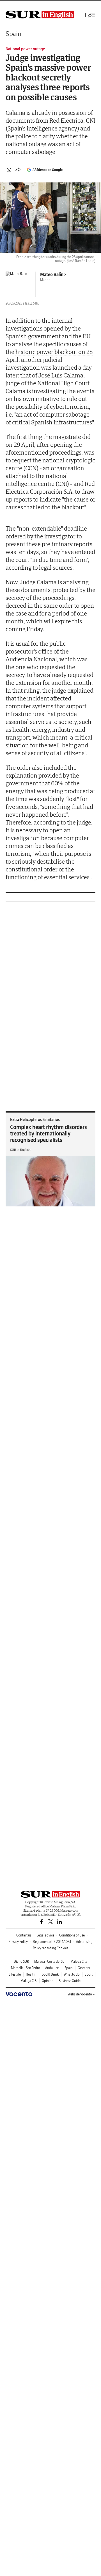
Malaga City (79, 1961)
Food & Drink (50, 1974)
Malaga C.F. (29, 1981)
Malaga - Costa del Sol (50, 1961)
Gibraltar (84, 1968)
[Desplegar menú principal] (92, 15)
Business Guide (70, 1981)
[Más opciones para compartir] (18, 170)
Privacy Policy (18, 1942)
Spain (14, 34)
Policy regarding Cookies (50, 1948)
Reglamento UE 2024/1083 (52, 1942)
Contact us (24, 1935)
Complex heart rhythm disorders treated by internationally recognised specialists (49, 1133)
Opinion (48, 1981)
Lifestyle (15, 1974)
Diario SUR (21, 1961)
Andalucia (52, 1968)
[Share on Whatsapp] (9, 170)
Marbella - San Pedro (26, 1968)
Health (31, 1974)
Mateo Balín (52, 274)
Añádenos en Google (48, 170)
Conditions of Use (72, 1935)
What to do (72, 1974)
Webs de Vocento (80, 1994)
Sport (89, 1974)
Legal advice (45, 1935)
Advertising (84, 1942)
